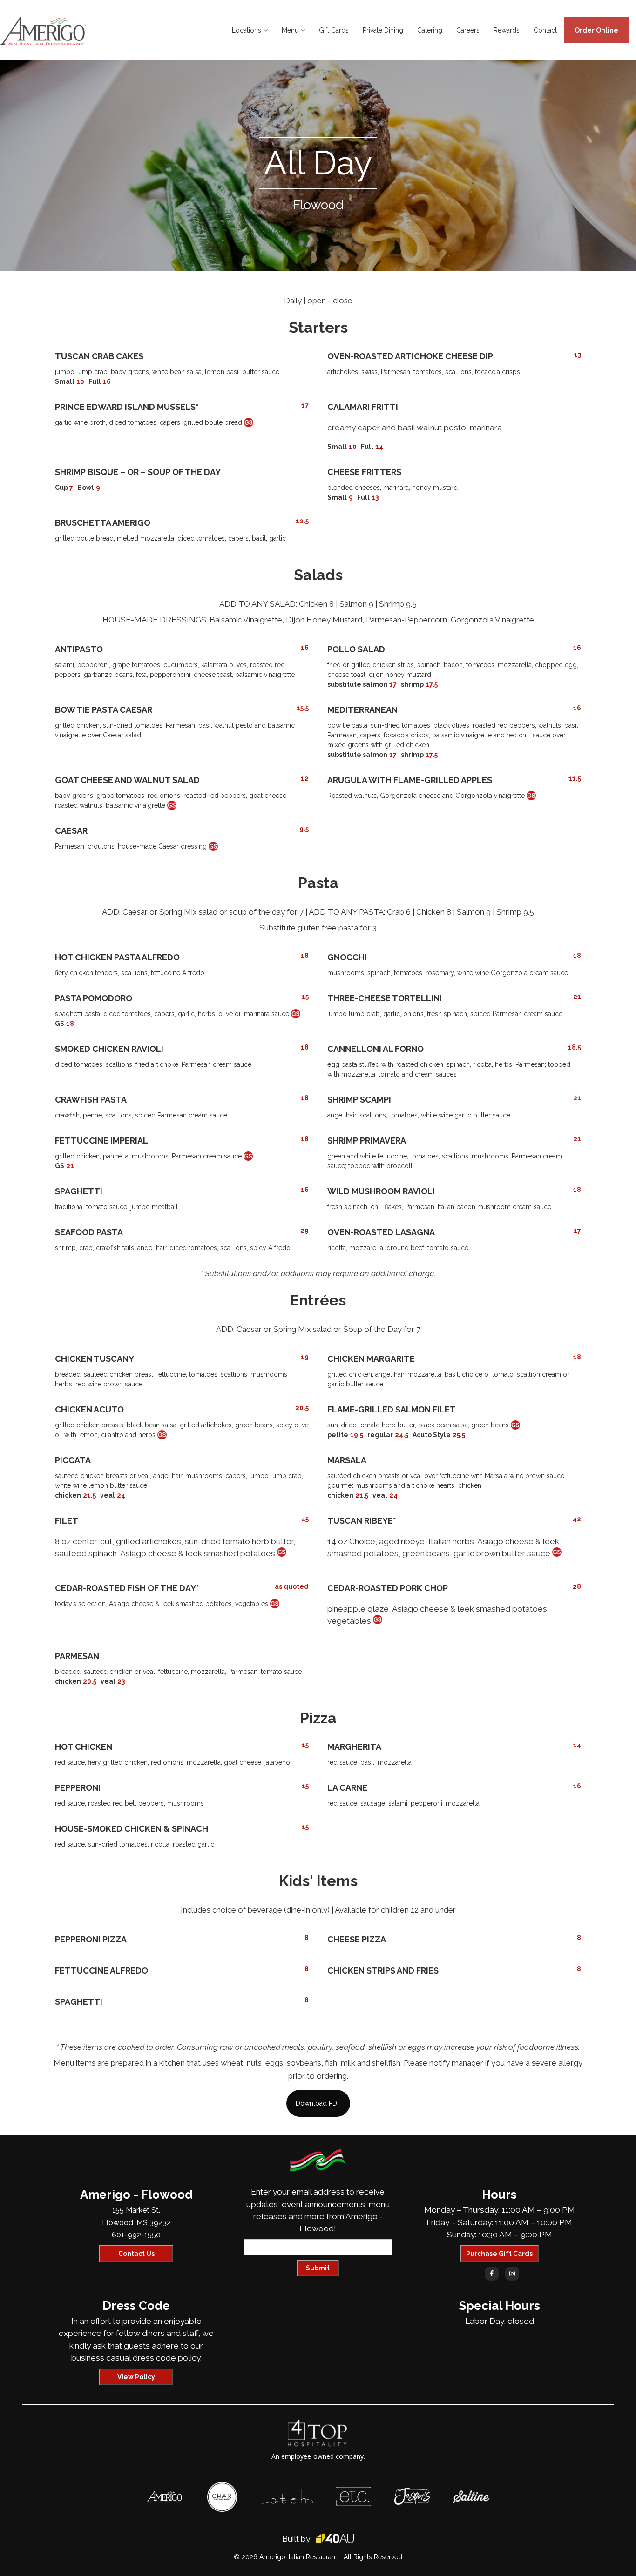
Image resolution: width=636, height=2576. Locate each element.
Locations (247, 30)
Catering (430, 30)
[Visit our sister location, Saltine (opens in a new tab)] (472, 2495)
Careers (468, 30)
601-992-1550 (136, 2235)
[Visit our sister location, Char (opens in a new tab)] (222, 2487)
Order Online (596, 30)
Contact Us (136, 2254)
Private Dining (383, 30)
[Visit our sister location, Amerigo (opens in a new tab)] (164, 2496)
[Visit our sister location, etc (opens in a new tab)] (354, 2492)
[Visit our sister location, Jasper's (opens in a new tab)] (412, 2492)
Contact (545, 30)
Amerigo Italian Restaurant (298, 2557)
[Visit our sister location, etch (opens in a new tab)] (287, 2494)
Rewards (507, 30)
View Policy (136, 2377)
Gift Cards (334, 30)
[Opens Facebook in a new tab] (492, 2274)
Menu (290, 30)
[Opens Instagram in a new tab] (512, 2274)
